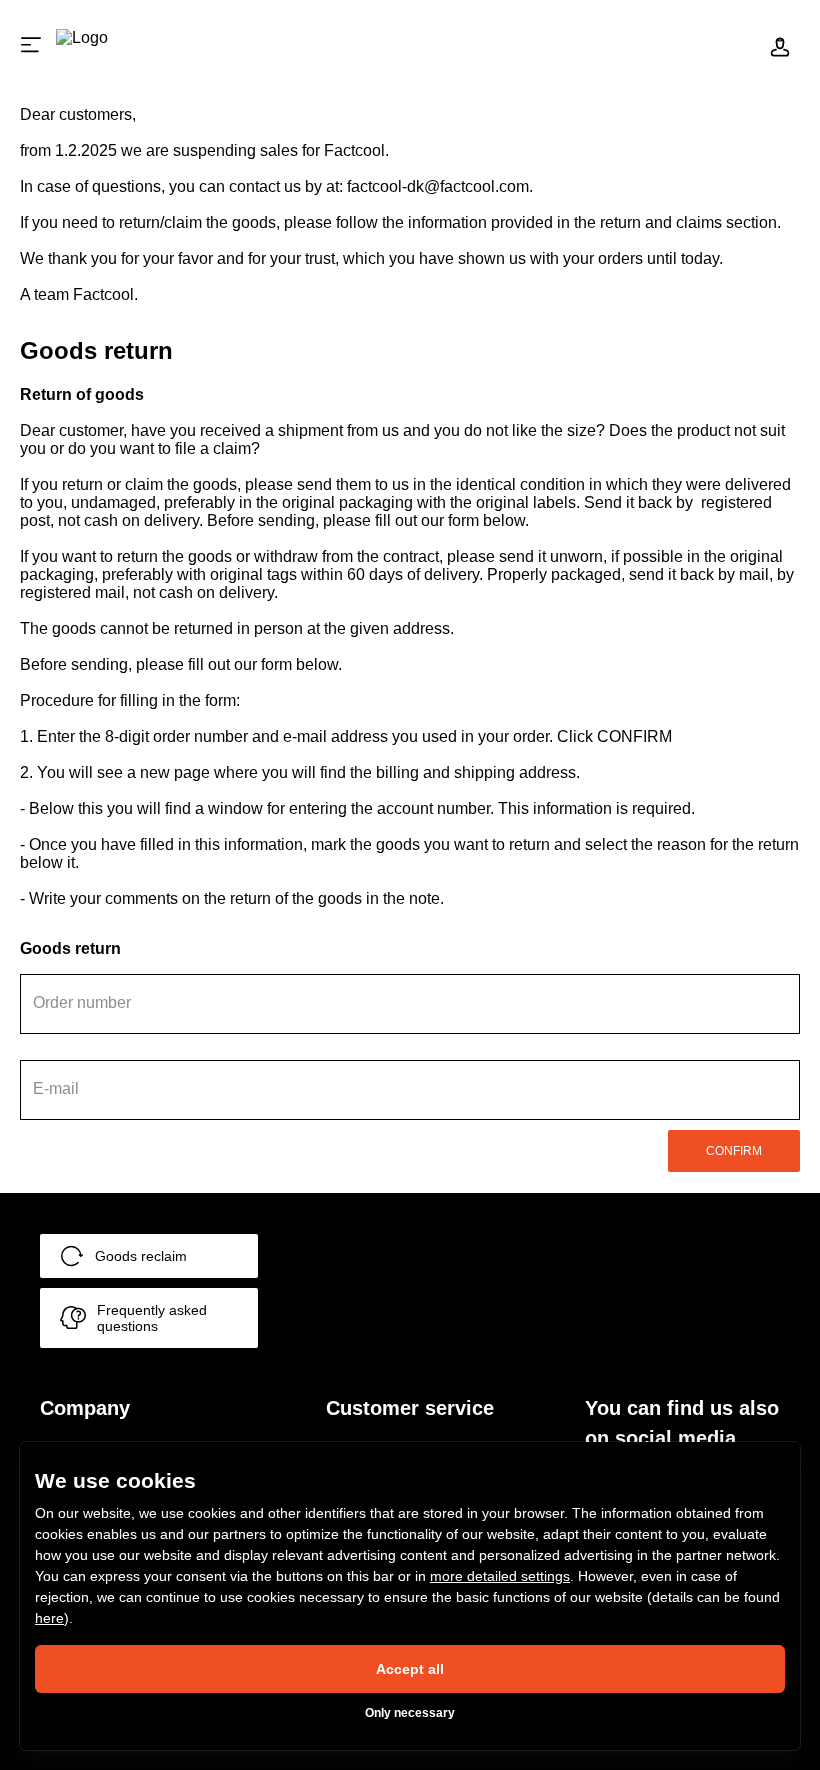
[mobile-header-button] (780, 45)
